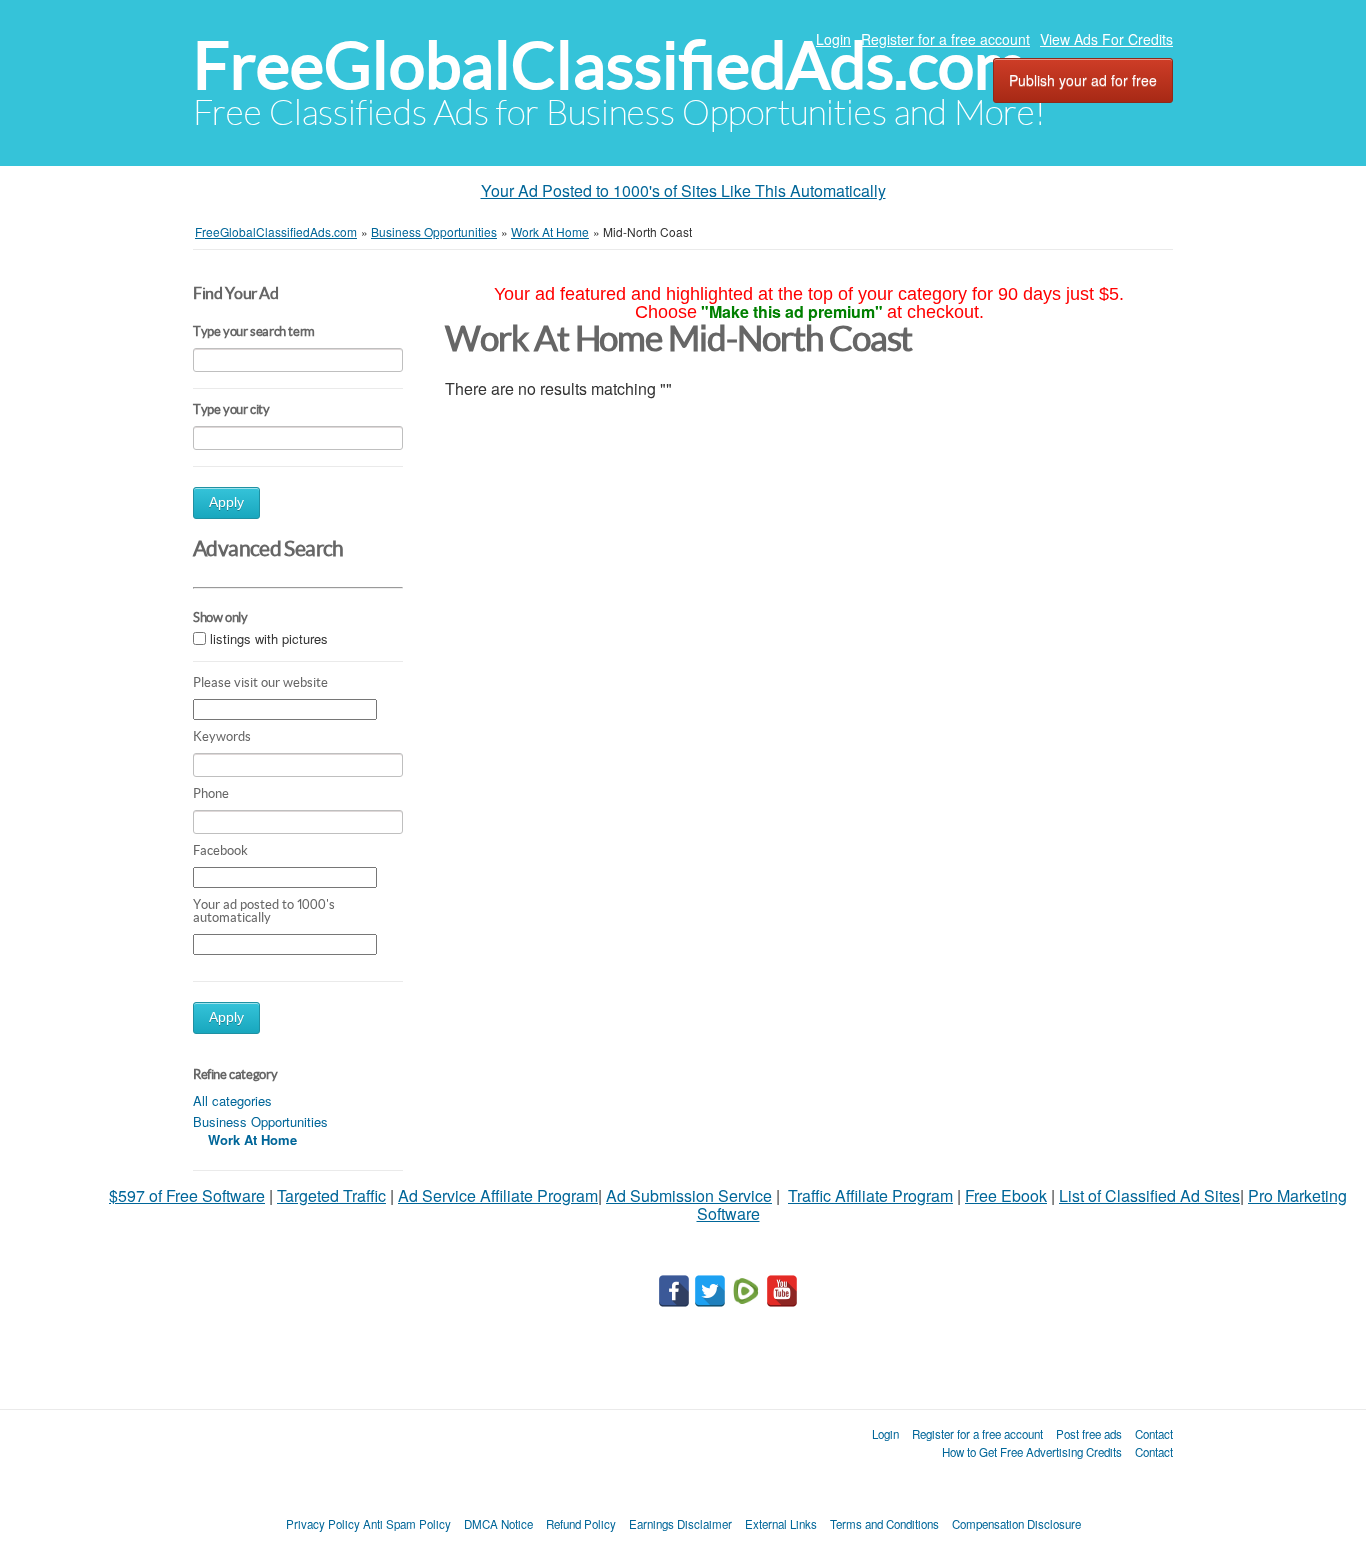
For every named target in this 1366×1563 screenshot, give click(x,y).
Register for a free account (945, 39)
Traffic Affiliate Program (870, 1195)
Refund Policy (581, 1524)
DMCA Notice (498, 1524)
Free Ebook (1006, 1195)
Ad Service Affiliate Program (498, 1195)
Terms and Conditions (884, 1524)
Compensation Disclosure (1016, 1524)
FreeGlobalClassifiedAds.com (610, 65)
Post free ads (1089, 1434)
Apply (226, 502)
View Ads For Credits (1106, 39)
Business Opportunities (260, 1121)
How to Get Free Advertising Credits (1032, 1452)
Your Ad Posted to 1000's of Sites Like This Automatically (683, 190)
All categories (232, 1100)
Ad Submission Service (689, 1195)
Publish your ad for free (1083, 80)
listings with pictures (269, 639)
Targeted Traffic (331, 1195)
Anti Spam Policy (407, 1524)
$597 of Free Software (187, 1195)
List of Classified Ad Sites (1149, 1195)
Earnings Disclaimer (680, 1524)
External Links (781, 1524)
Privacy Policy (323, 1524)
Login (833, 39)
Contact (1154, 1434)
